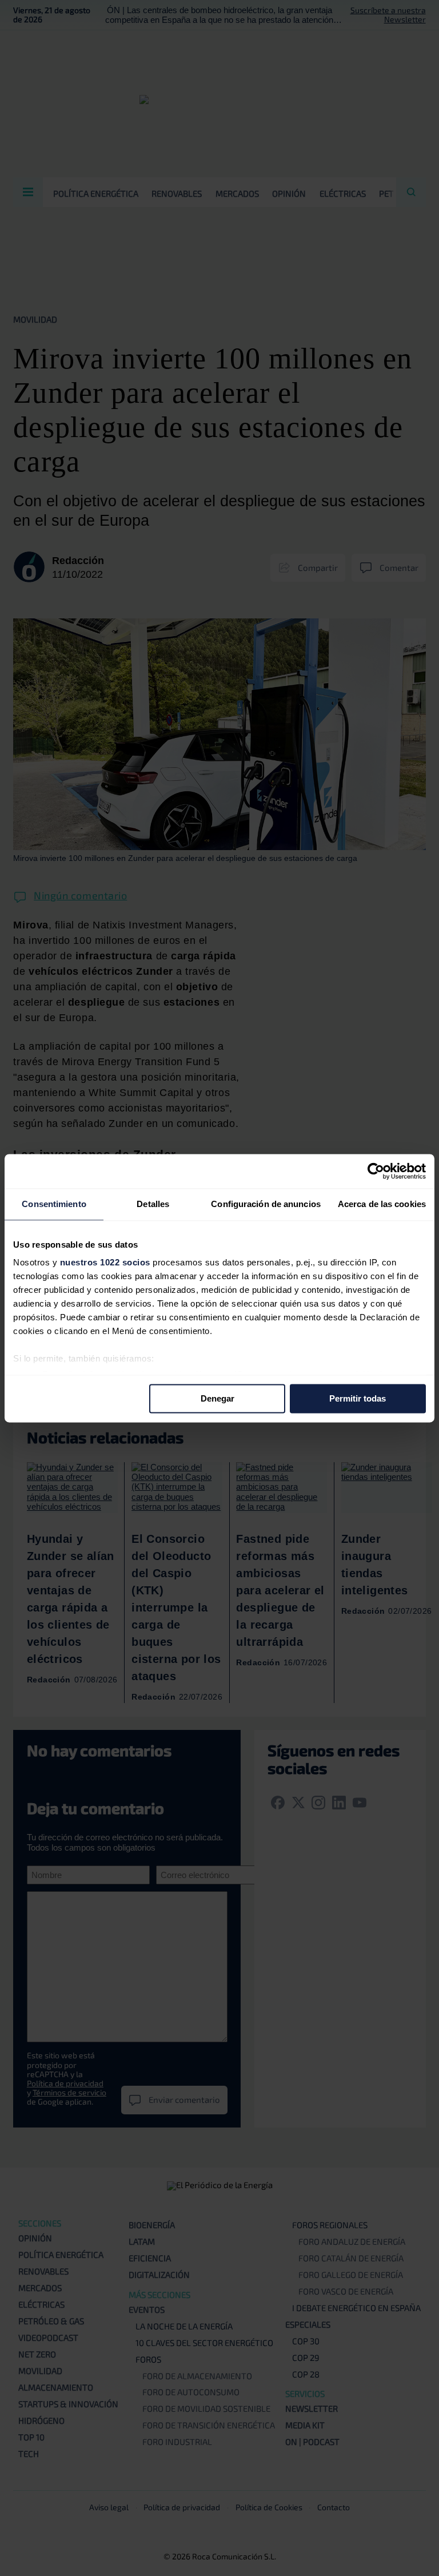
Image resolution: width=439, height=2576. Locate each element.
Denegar (217, 1398)
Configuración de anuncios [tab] (266, 1204)
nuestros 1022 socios (105, 1262)
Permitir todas (358, 1398)
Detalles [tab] (153, 1204)
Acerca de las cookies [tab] (382, 1204)
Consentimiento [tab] (54, 1204)
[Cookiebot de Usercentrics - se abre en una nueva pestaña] (376, 1171)
